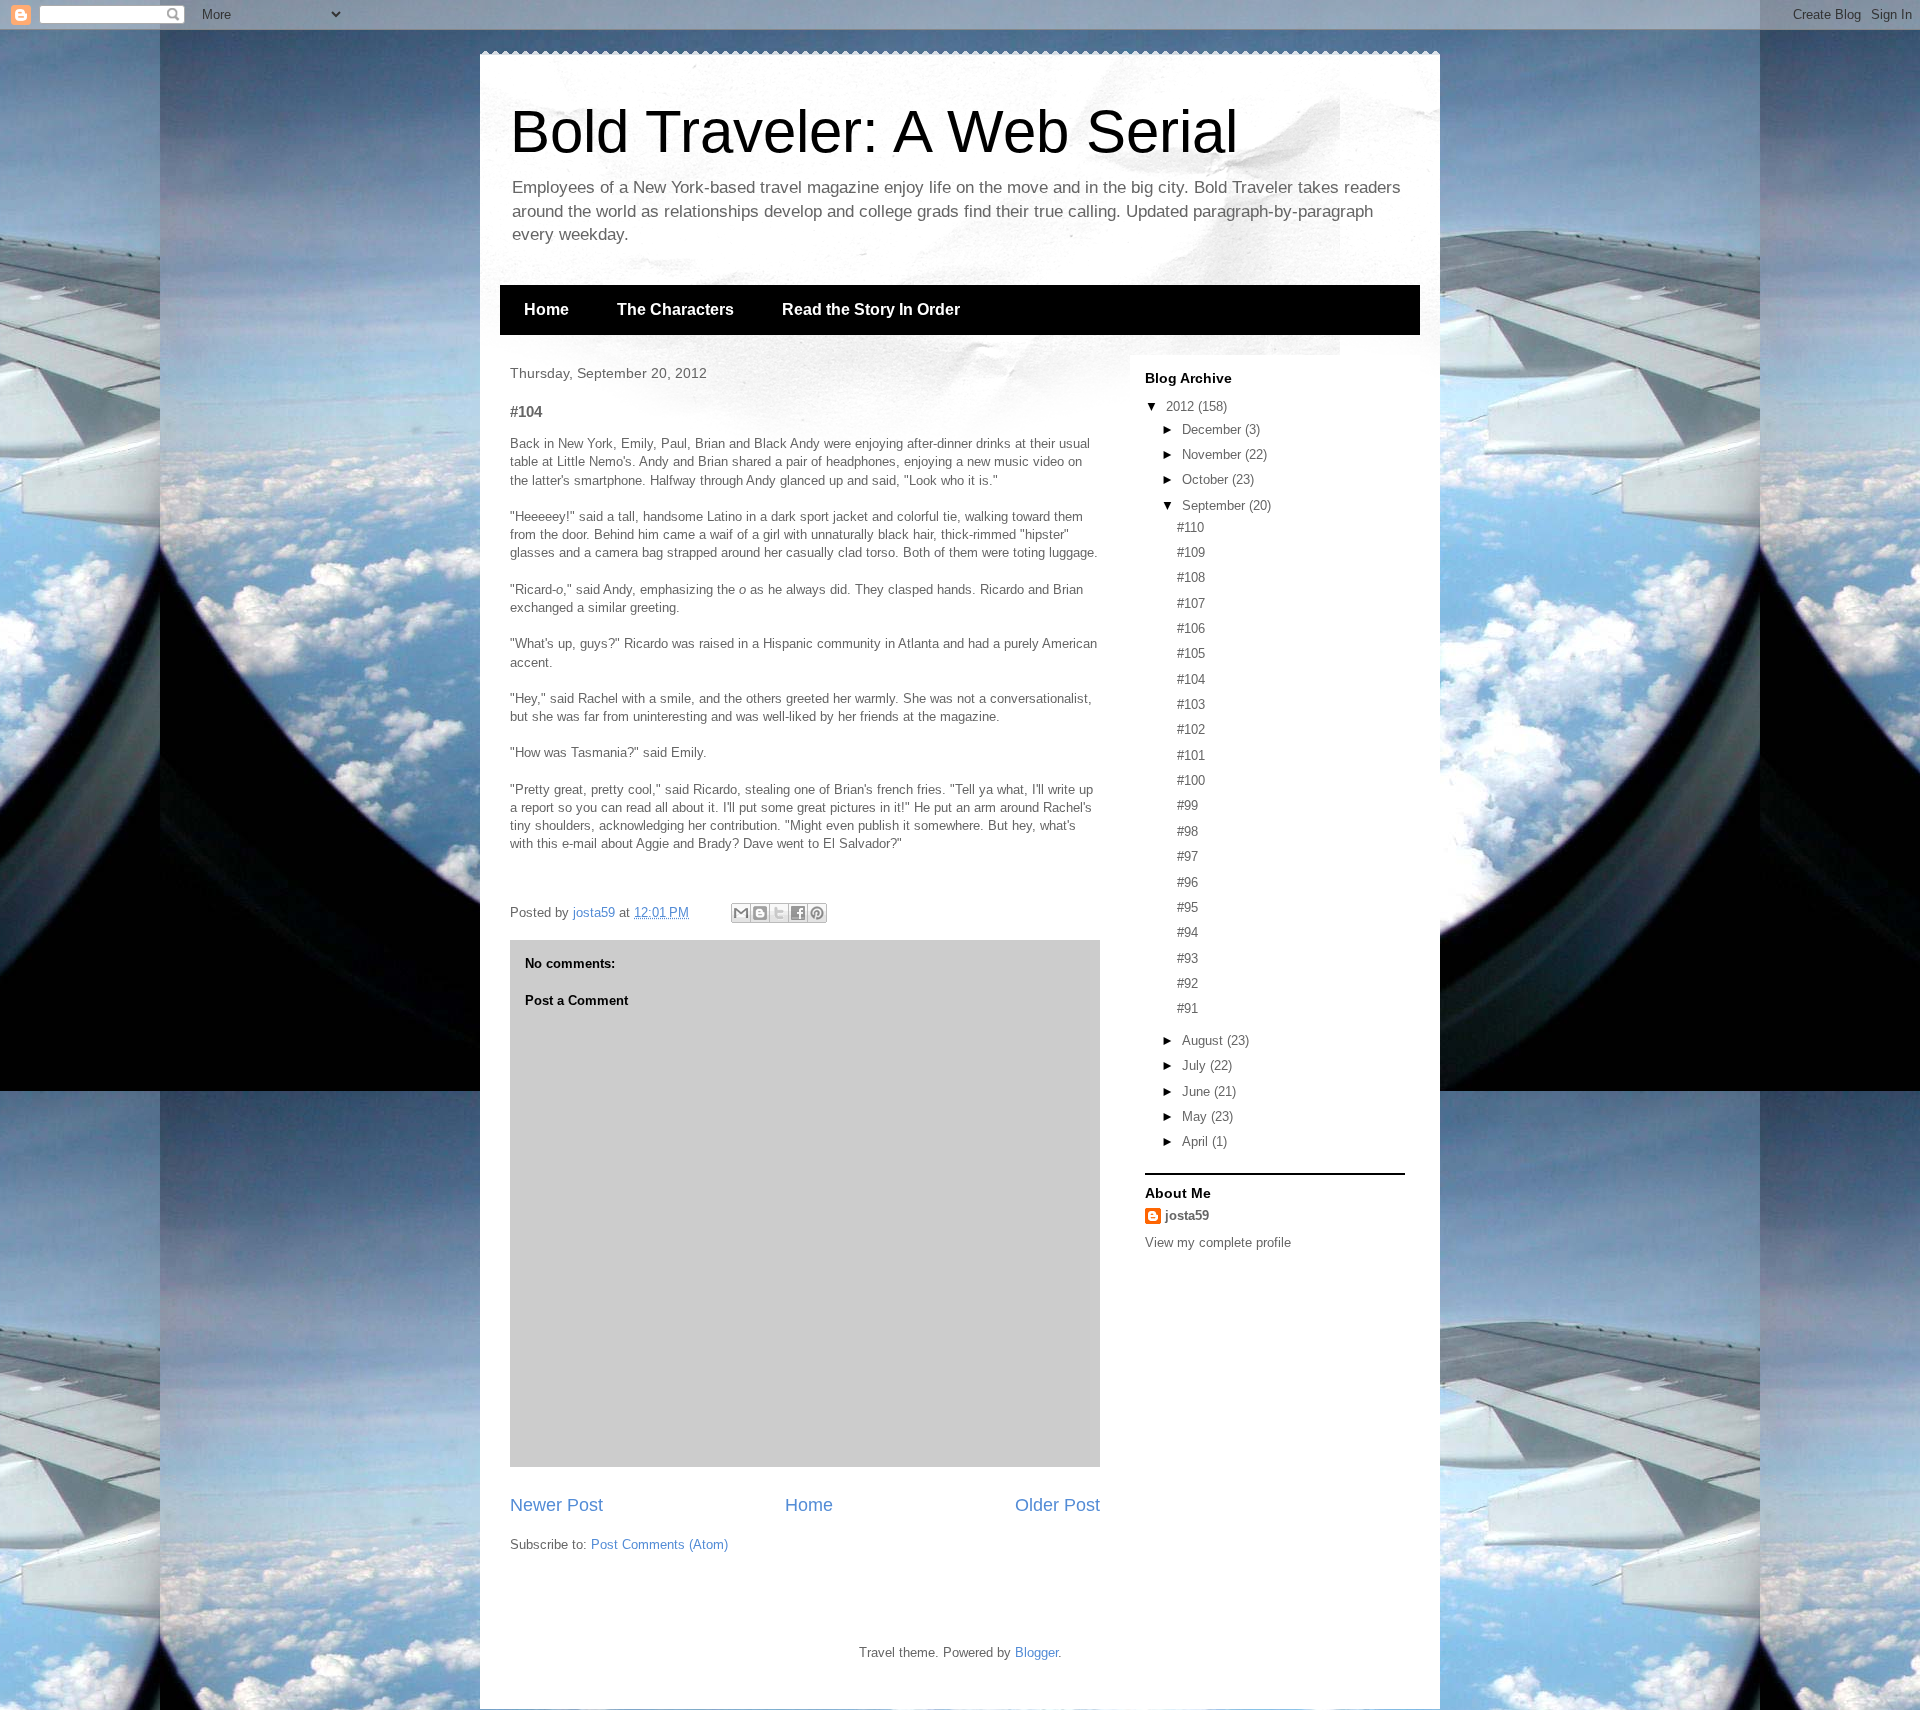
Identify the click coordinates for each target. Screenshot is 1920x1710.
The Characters (675, 309)
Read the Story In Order (871, 309)
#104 (1191, 679)
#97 (1187, 856)
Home (546, 309)
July (1196, 1065)
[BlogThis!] (760, 913)
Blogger (1036, 1652)
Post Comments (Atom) (659, 1544)
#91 (1187, 1008)
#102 (1191, 729)
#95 (1187, 907)
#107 (1191, 603)
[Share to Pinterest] (817, 913)
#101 (1191, 755)
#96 (1187, 882)
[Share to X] (779, 913)
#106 (1191, 628)
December (1213, 429)
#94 (1187, 932)
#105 (1191, 653)
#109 (1191, 552)
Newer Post (556, 1505)
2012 (1182, 406)
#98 (1187, 831)
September (1215, 505)
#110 (1190, 527)
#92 (1187, 983)
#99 (1187, 805)
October (1207, 479)
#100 (1191, 780)
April (1197, 1141)
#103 (1191, 704)
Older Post (1057, 1505)
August (1204, 1040)
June (1198, 1091)
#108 (1191, 577)
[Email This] (741, 913)
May (1196, 1116)
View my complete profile (1218, 1242)
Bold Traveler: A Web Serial (874, 131)
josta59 (1187, 1215)
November (1213, 454)
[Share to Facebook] (798, 913)
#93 (1187, 958)
